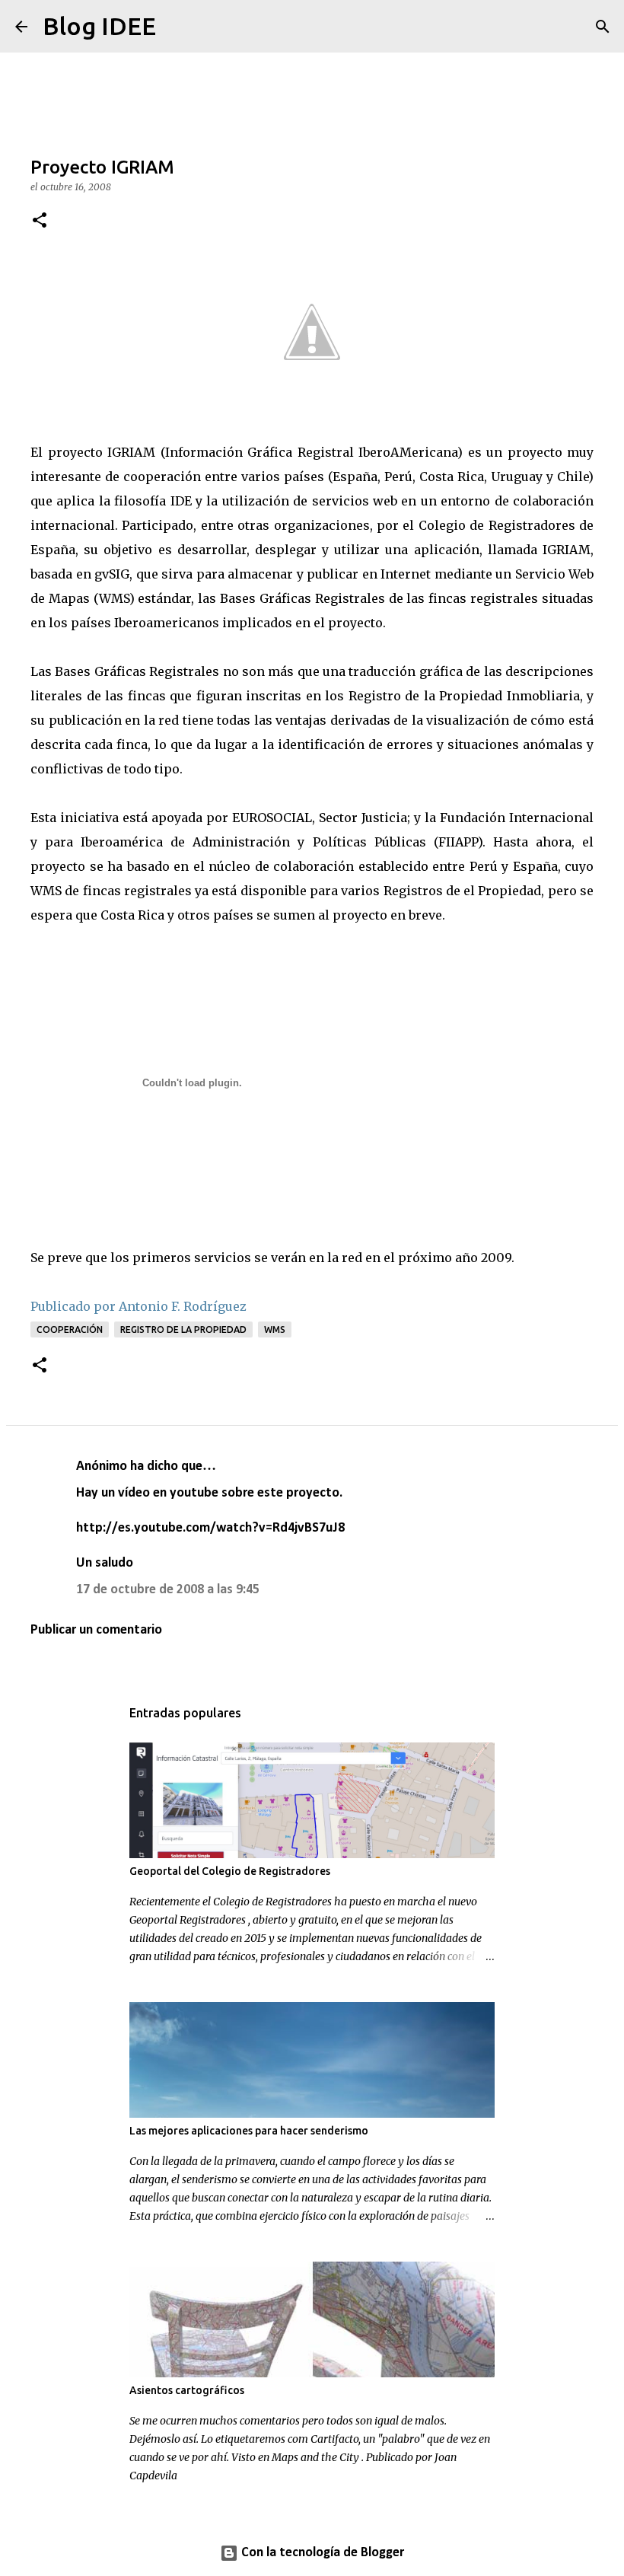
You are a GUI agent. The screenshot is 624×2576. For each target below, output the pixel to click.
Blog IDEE (99, 26)
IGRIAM (131, 452)
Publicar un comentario (96, 1630)
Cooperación (70, 1329)
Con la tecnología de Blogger (321, 2553)
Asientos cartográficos (187, 2390)
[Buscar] (177, 27)
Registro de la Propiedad (183, 1329)
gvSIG (112, 574)
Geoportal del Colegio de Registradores (230, 1871)
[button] (40, 221)
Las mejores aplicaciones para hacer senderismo (249, 2131)
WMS (275, 1329)
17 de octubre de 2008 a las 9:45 (168, 1590)
